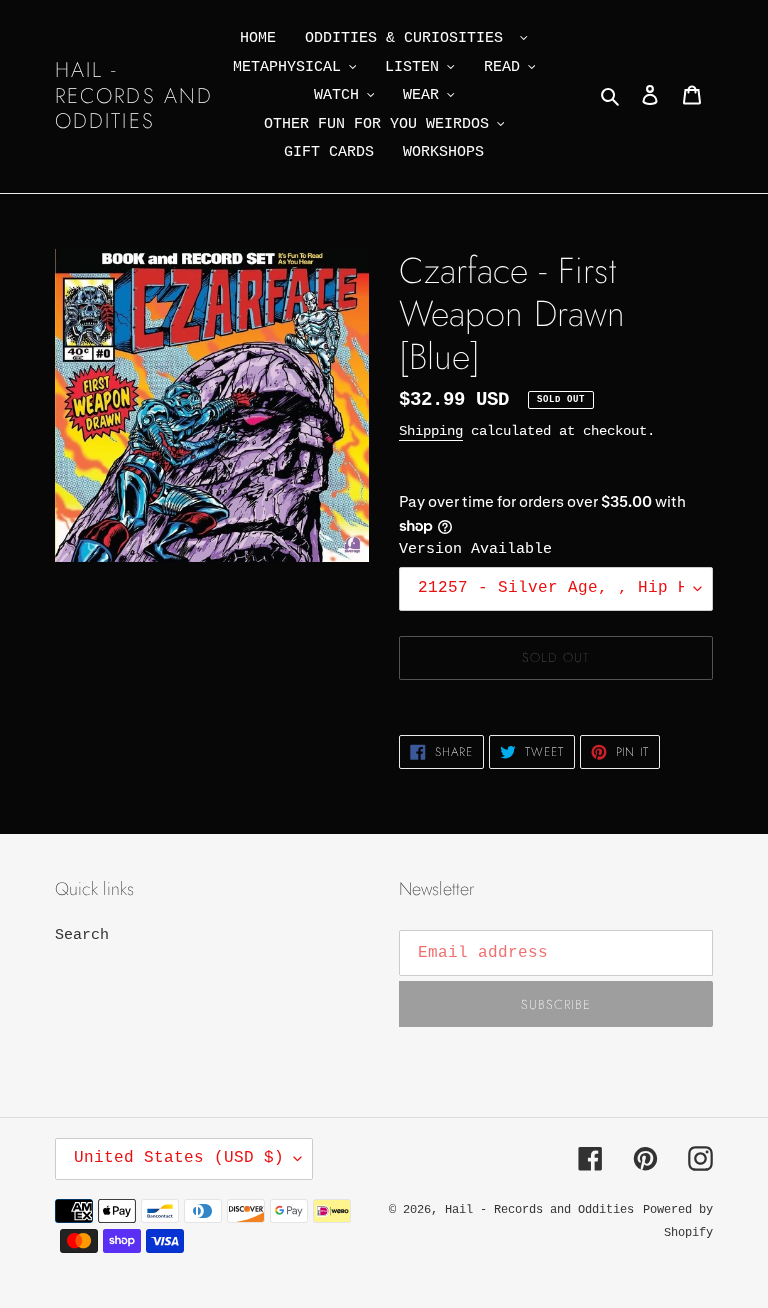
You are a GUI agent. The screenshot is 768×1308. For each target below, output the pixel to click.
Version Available (475, 549)
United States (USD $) (179, 1158)
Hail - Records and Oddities (134, 96)
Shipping (431, 431)
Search (82, 935)
